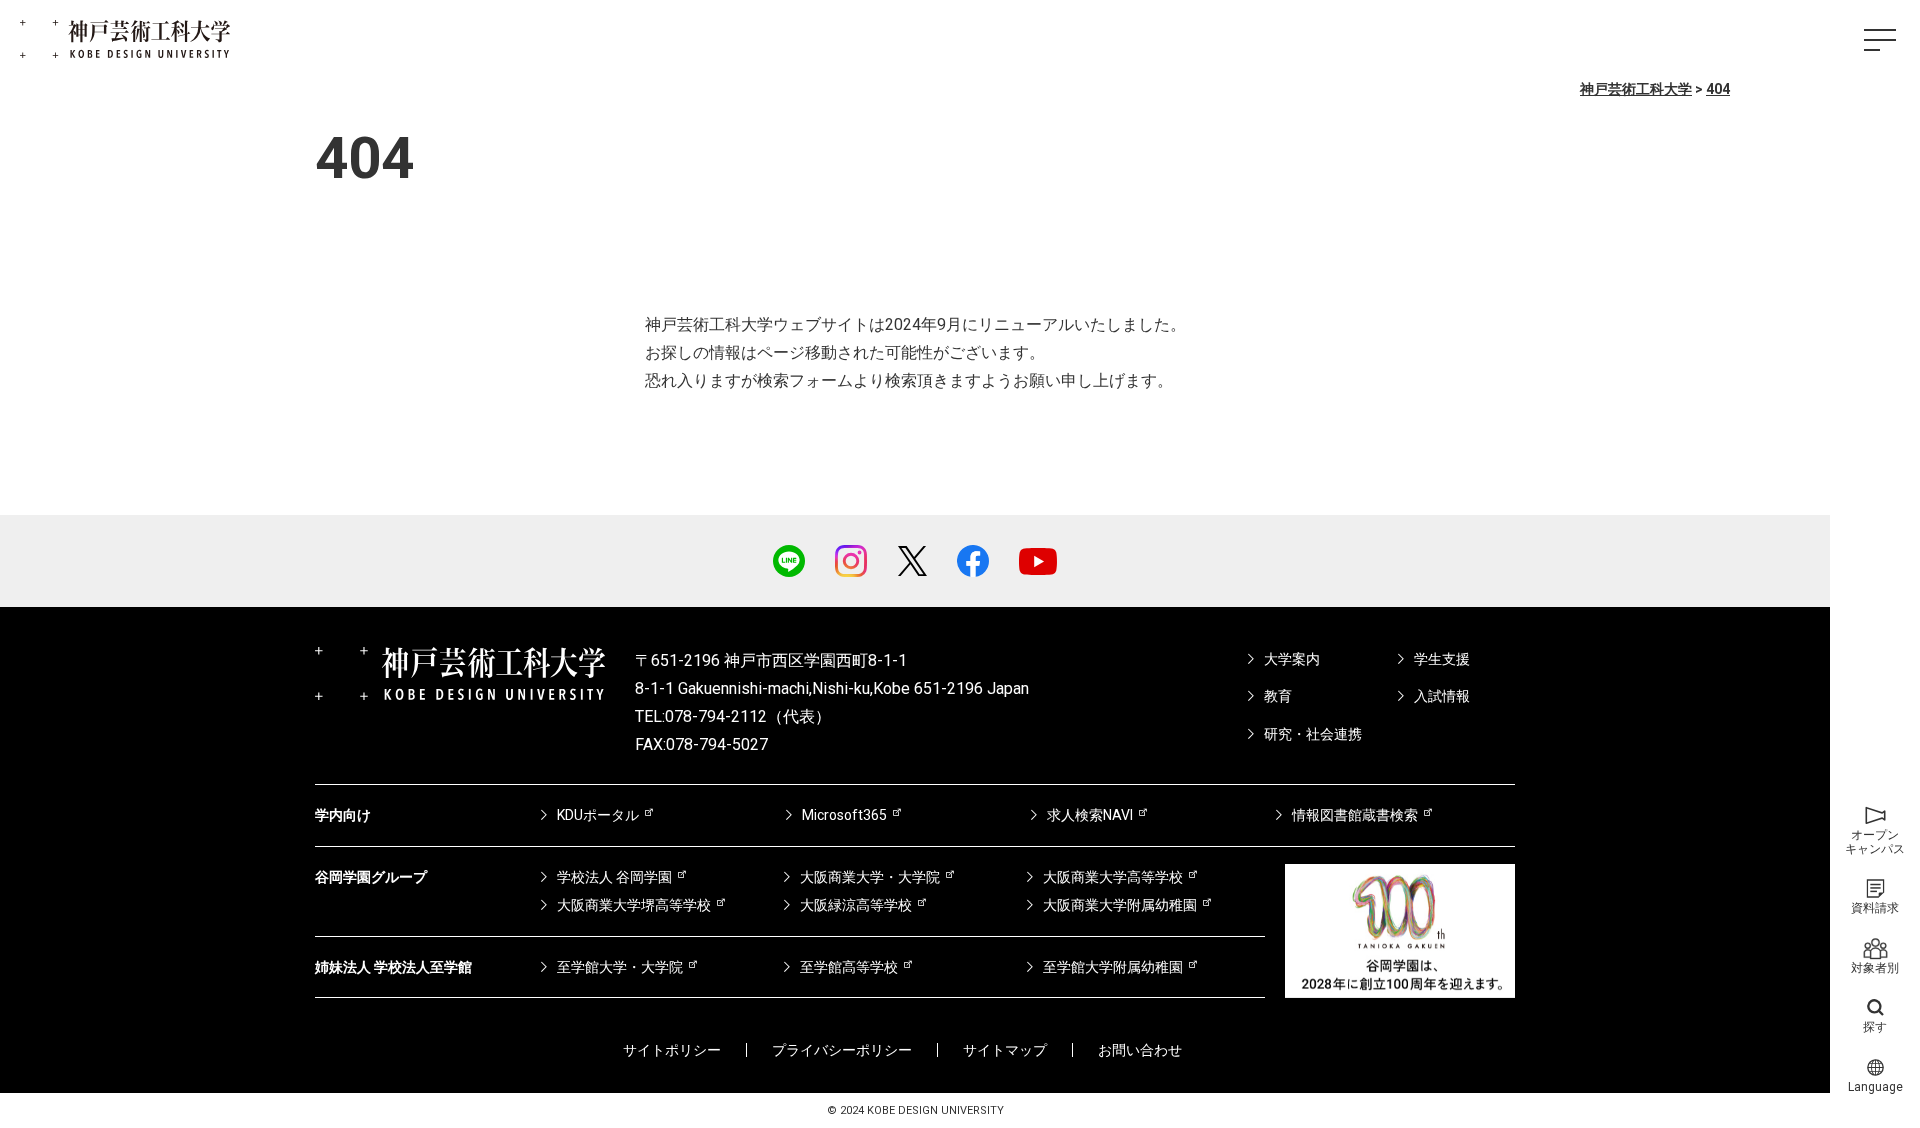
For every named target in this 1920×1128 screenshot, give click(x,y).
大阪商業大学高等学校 (1113, 877)
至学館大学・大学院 (620, 967)
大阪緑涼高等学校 (856, 905)
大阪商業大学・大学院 (870, 877)
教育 (1278, 696)
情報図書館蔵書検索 (1355, 815)
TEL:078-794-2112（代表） (733, 716)
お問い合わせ (1140, 1050)
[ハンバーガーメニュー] (1880, 40)
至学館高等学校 (849, 967)
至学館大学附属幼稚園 (1113, 967)
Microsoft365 (844, 815)
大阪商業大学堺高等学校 (634, 905)
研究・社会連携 (1313, 734)
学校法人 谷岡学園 (614, 877)
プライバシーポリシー (842, 1050)
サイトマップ (1005, 1050)
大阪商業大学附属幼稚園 (1120, 905)
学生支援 (1442, 659)
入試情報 (1442, 696)
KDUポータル (598, 815)
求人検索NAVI (1090, 815)
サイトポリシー (672, 1050)
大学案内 (1292, 659)
